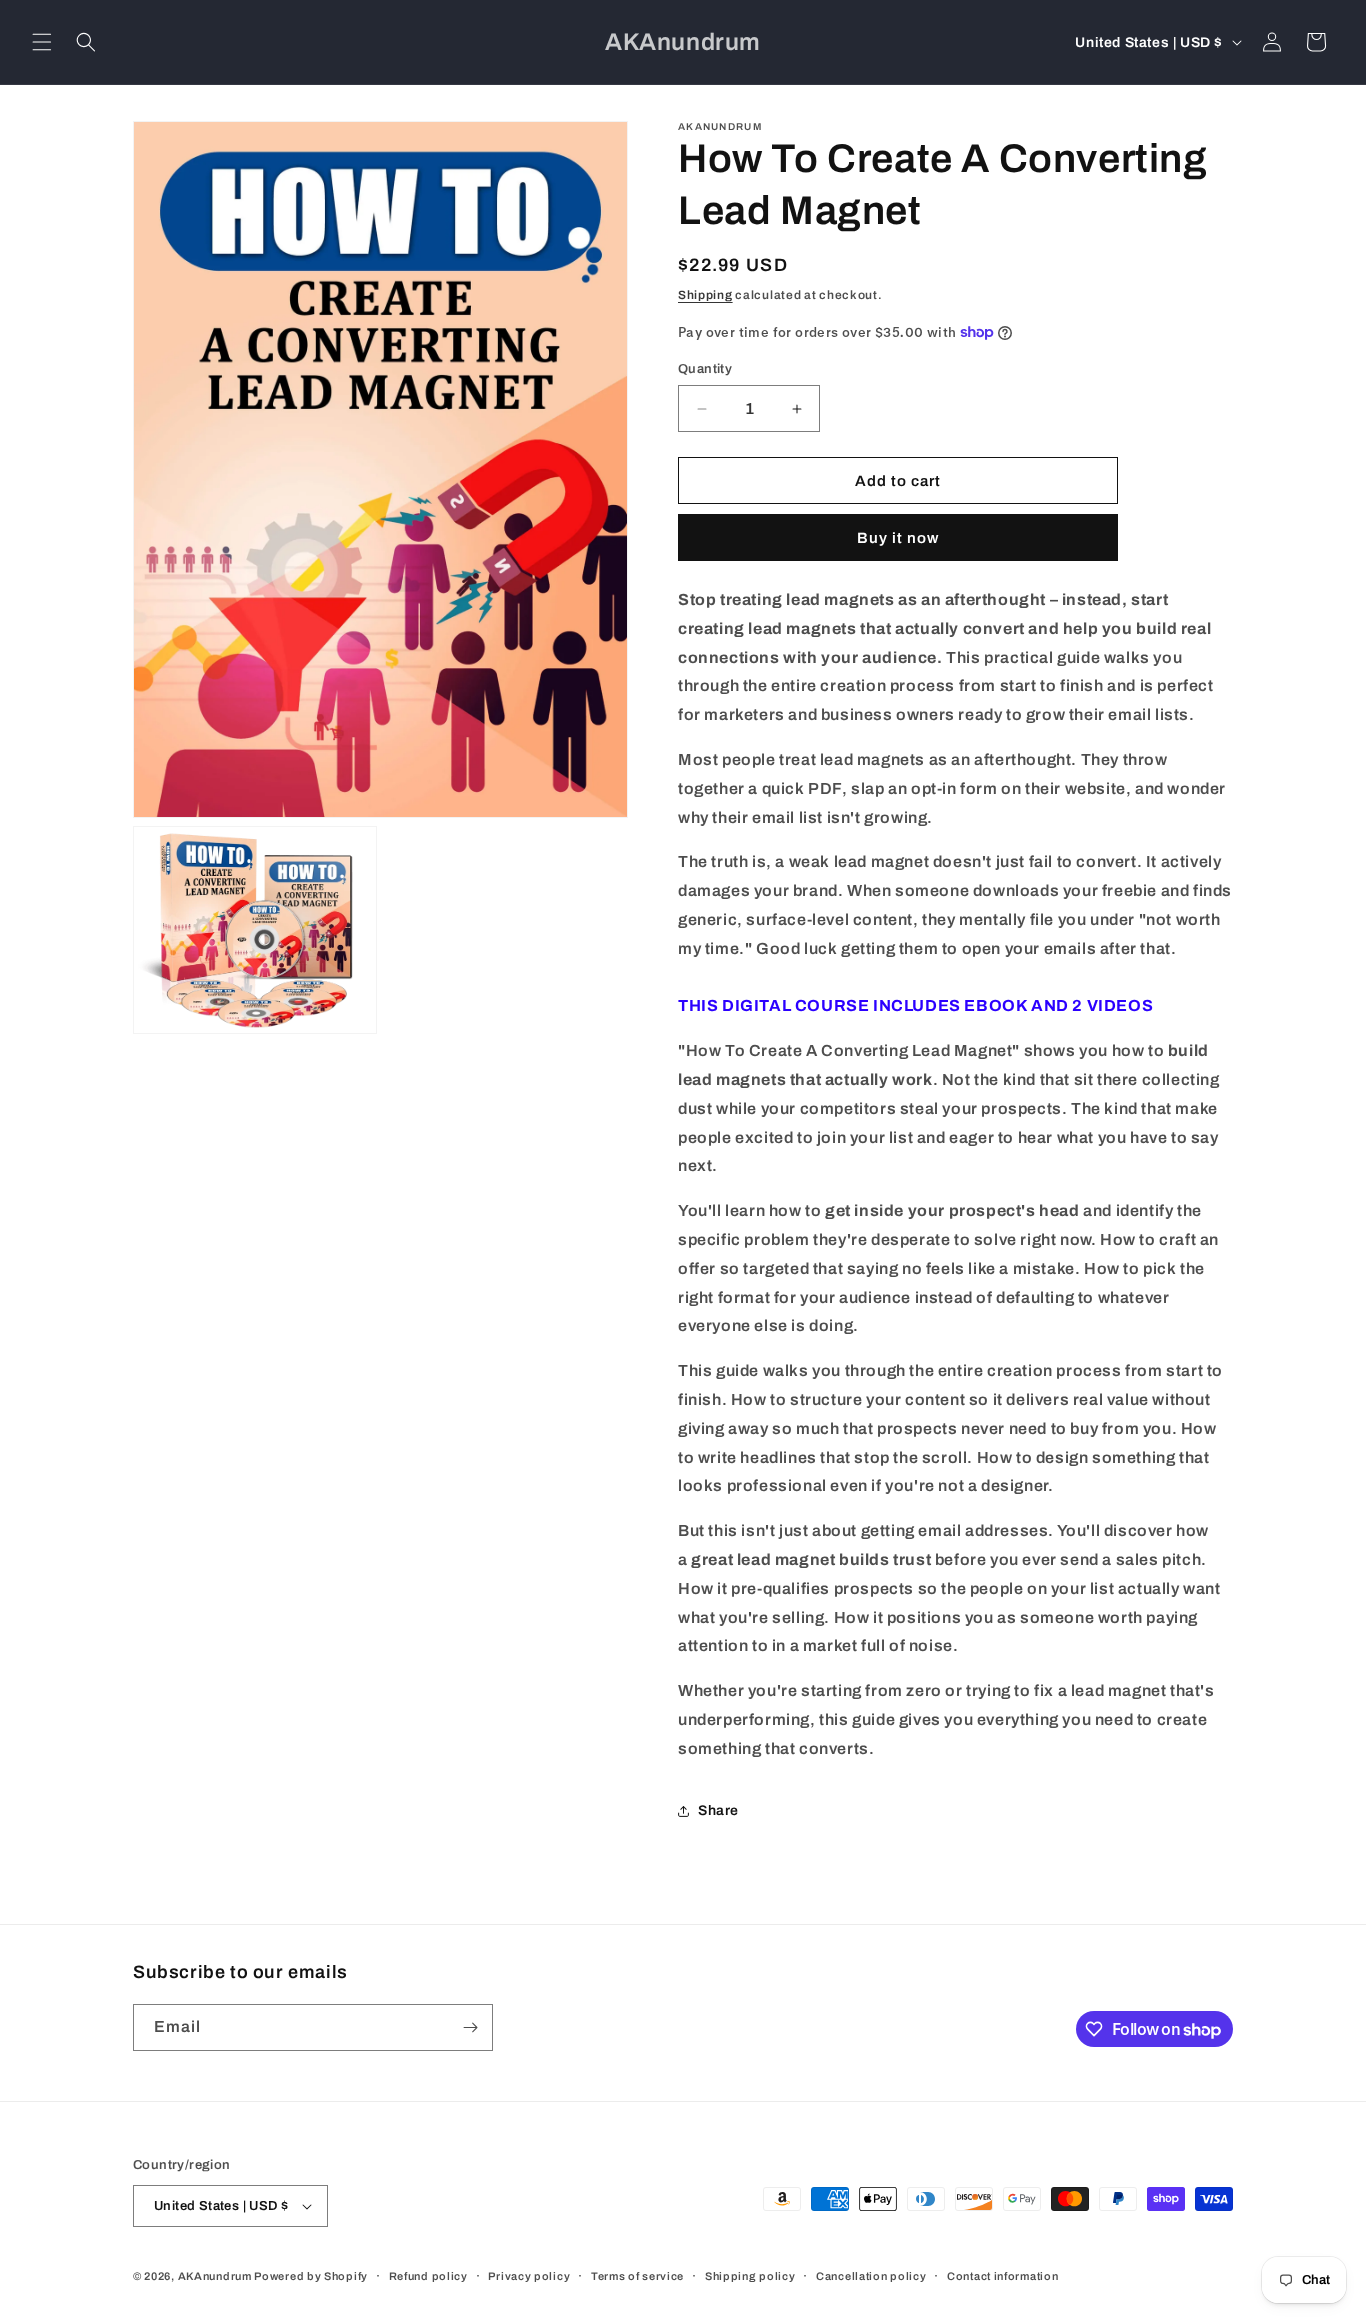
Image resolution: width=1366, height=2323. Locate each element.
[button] (42, 42)
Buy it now (898, 538)
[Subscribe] (470, 2027)
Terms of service (637, 2276)
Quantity (705, 369)
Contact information (1002, 2276)
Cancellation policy (871, 2276)
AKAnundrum (215, 2276)
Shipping (705, 295)
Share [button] (718, 1810)
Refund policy (428, 2276)
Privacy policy (529, 2276)
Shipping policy (750, 2276)
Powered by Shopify (311, 2276)
